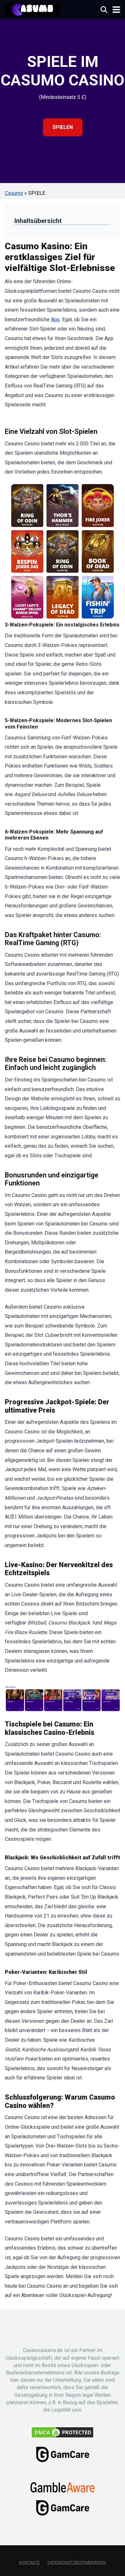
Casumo (14, 193)
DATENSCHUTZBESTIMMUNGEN (77, 2562)
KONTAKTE (29, 2562)
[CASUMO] (32, 9)
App (55, 319)
